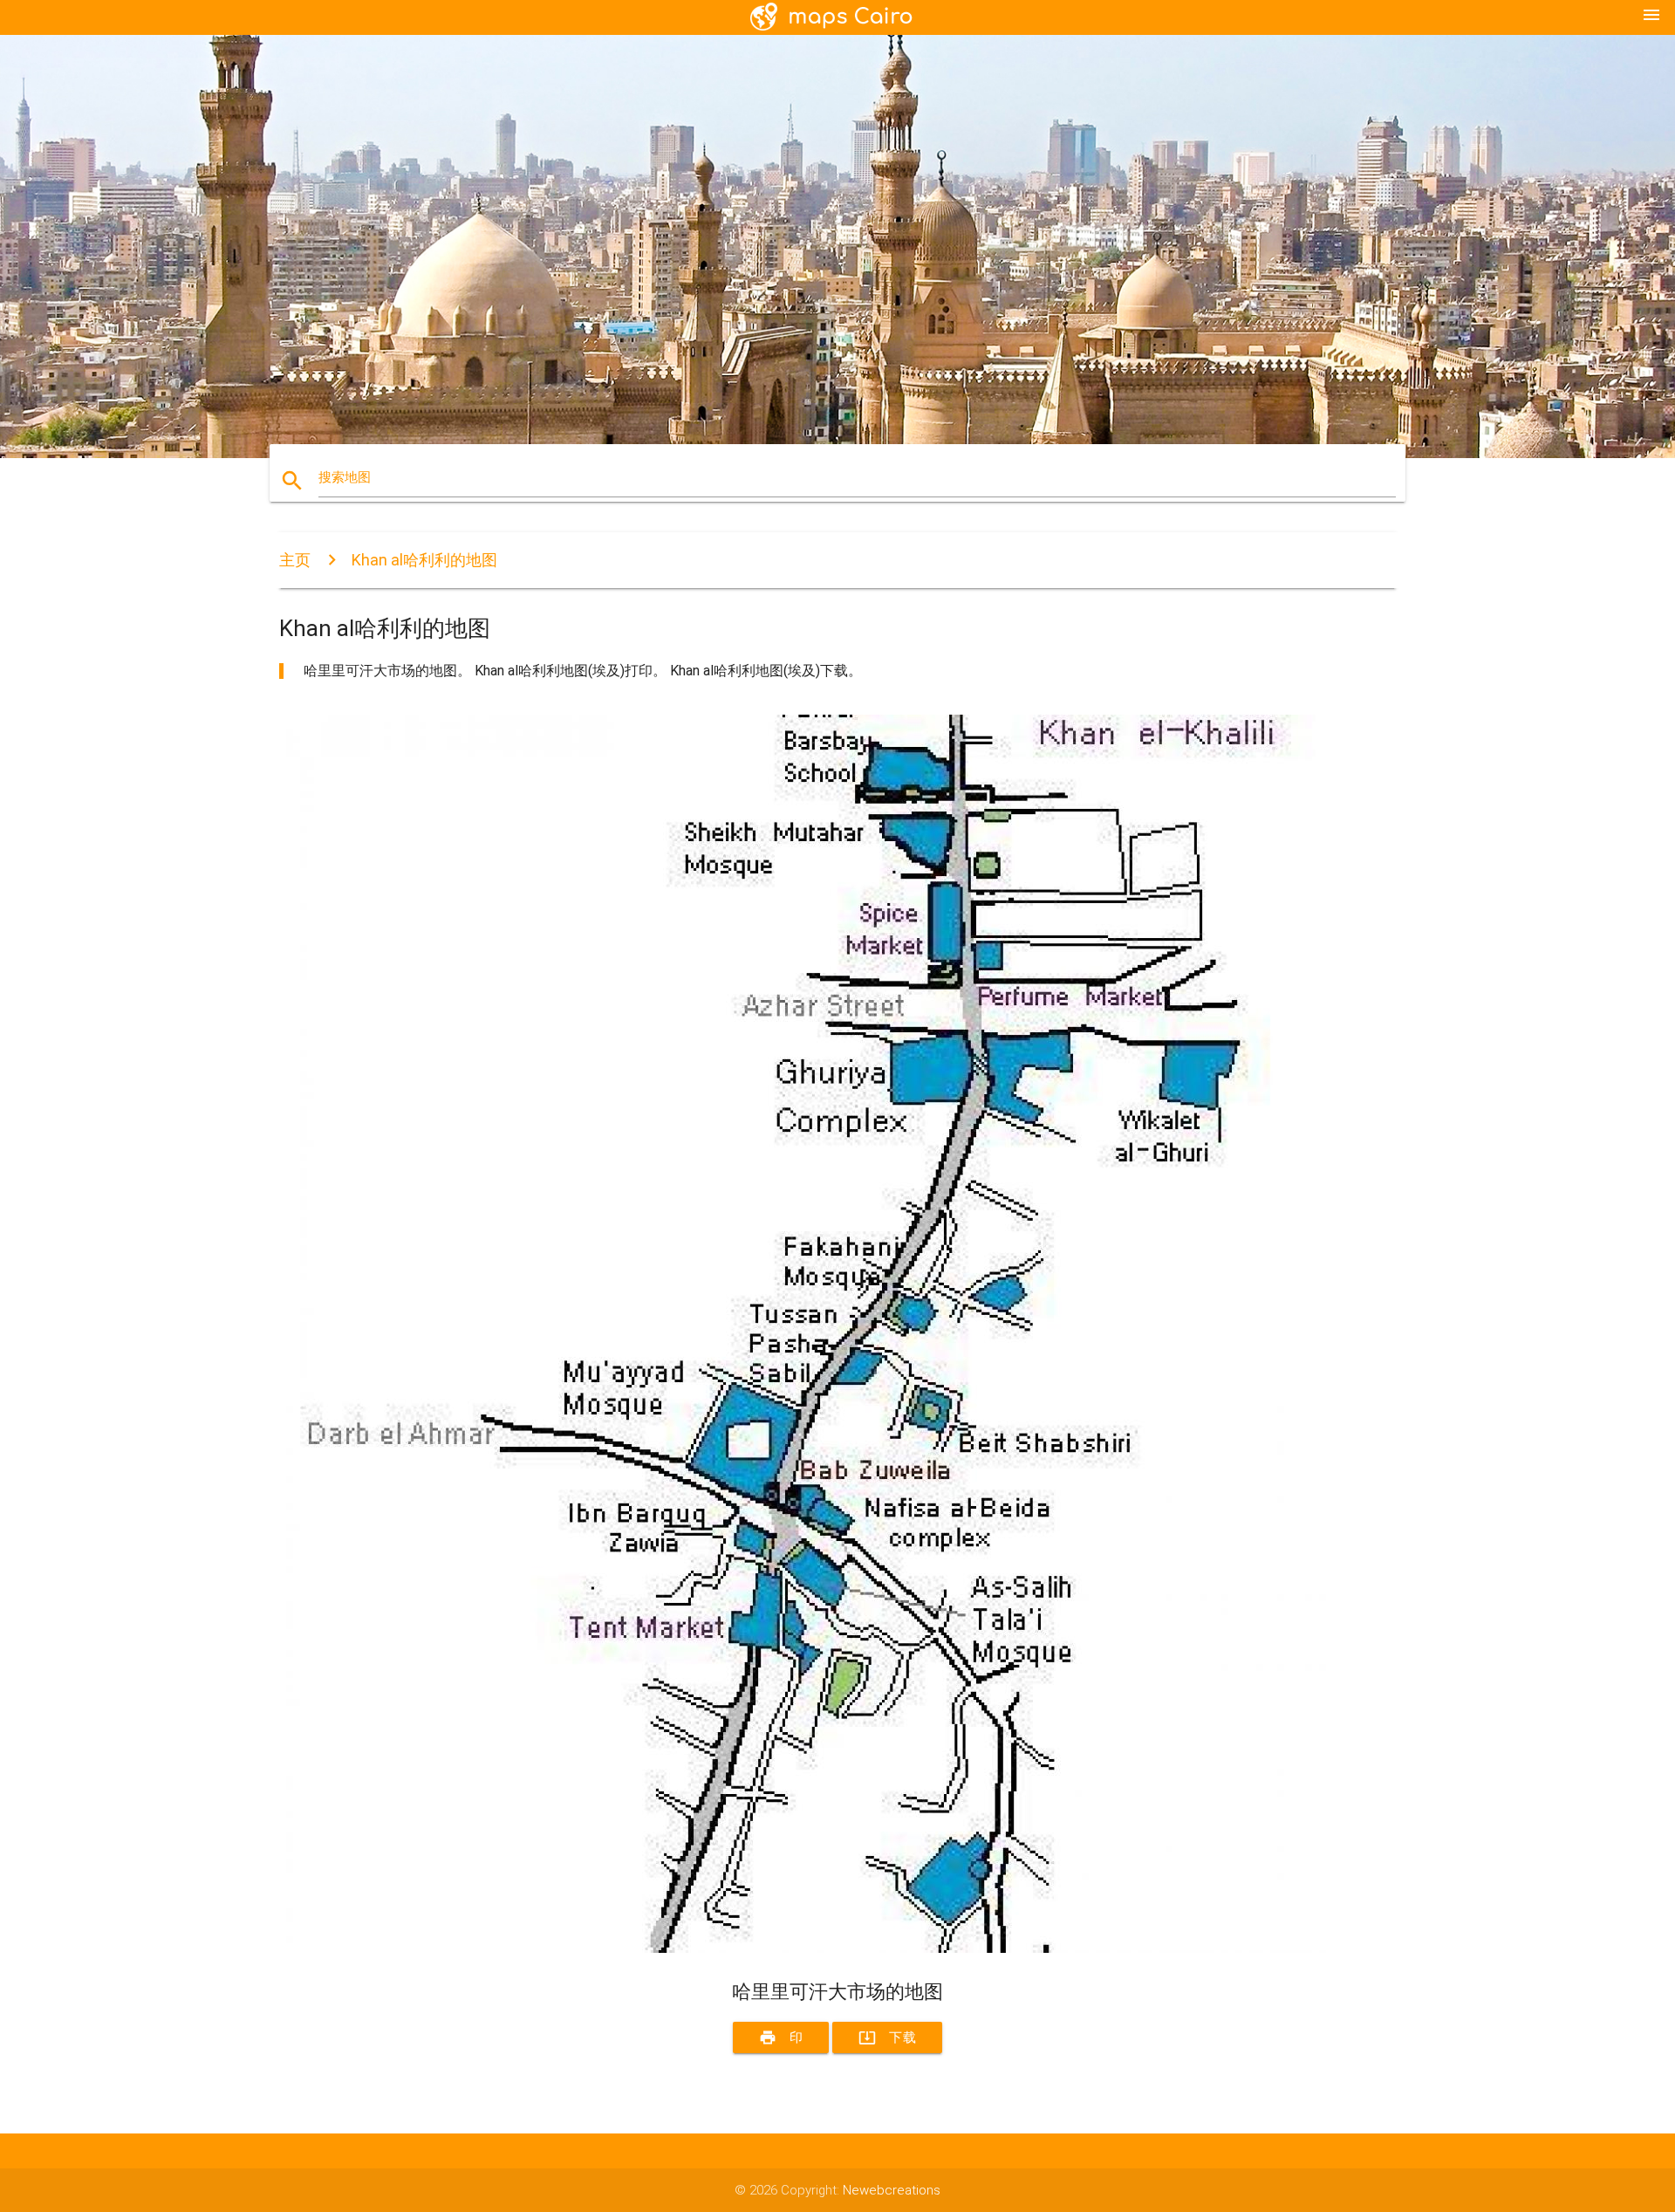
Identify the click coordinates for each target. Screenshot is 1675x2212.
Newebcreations (892, 2190)
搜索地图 (345, 477)
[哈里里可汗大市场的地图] (803, 1948)
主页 (295, 560)
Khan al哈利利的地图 (424, 560)
